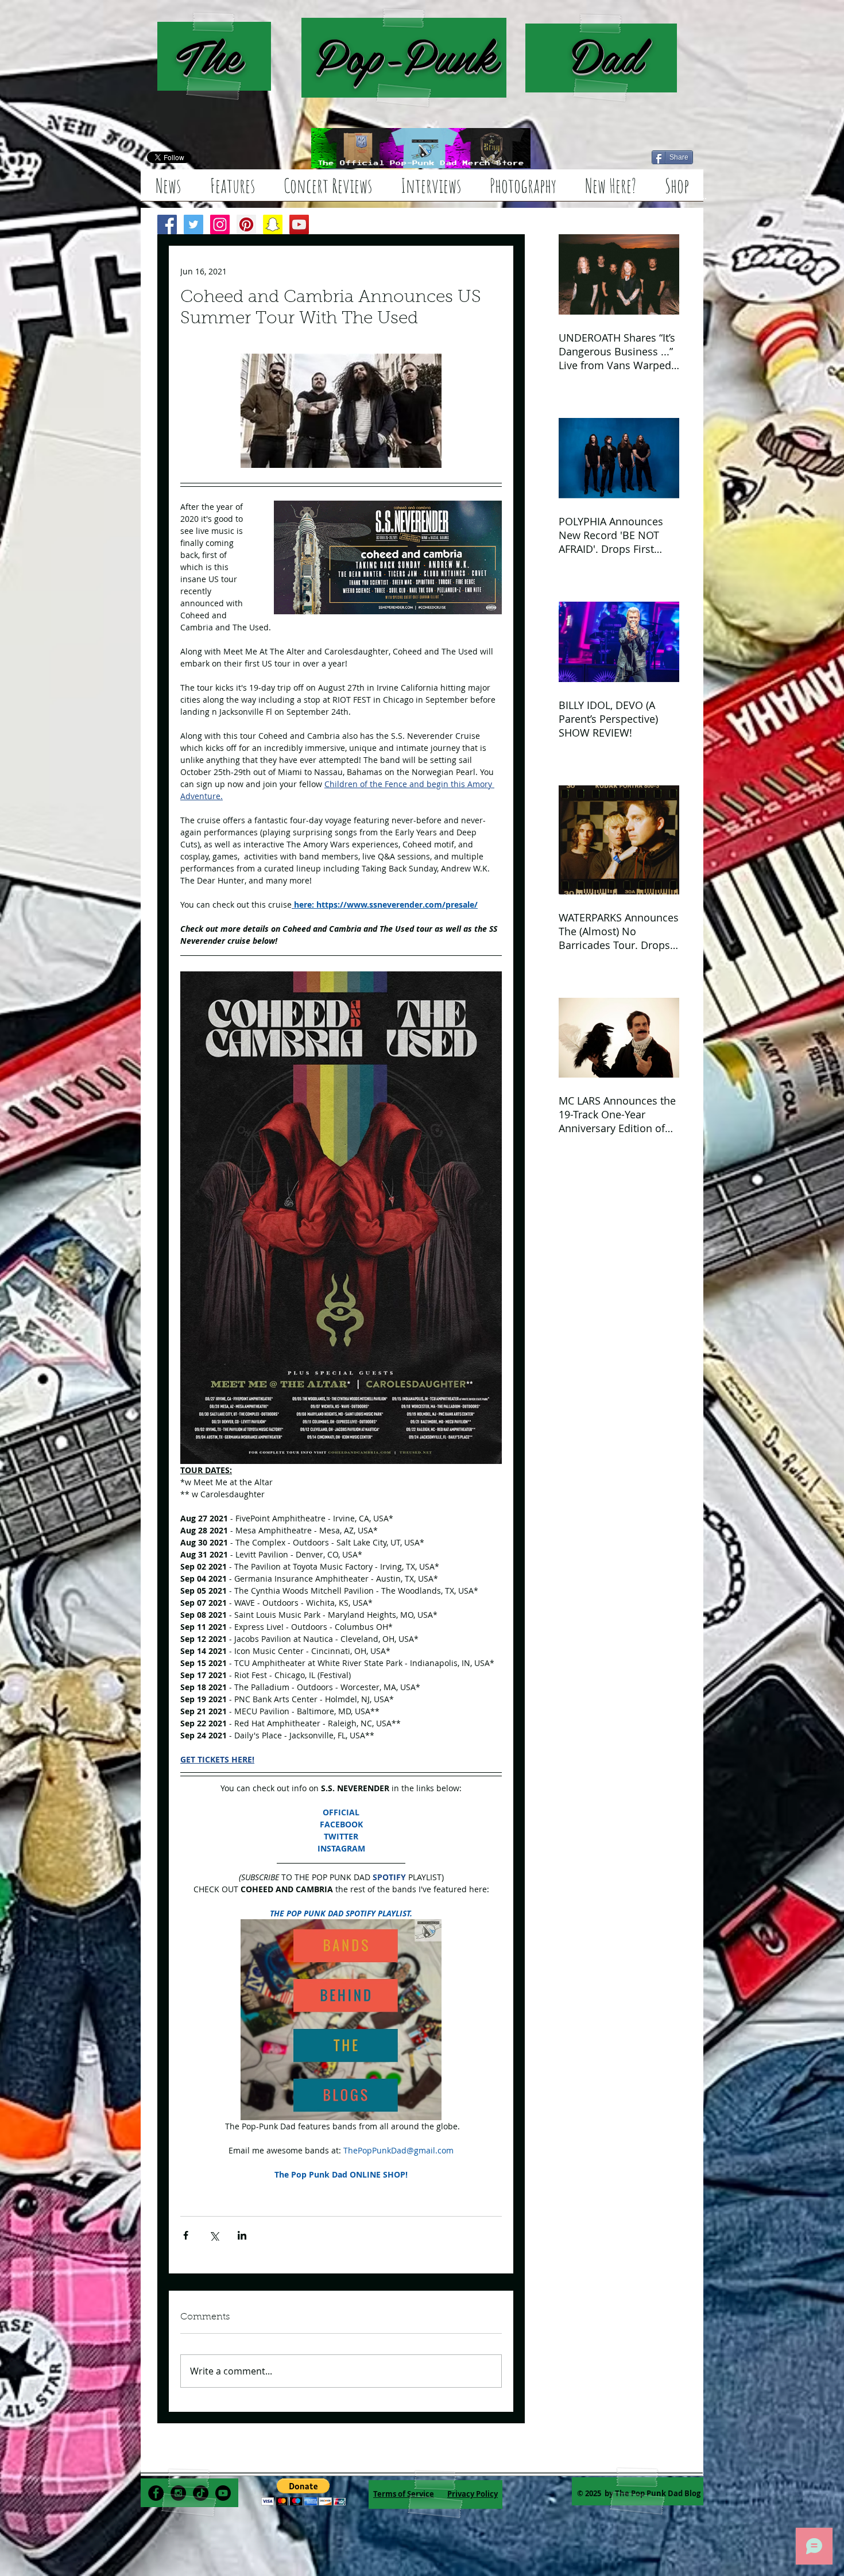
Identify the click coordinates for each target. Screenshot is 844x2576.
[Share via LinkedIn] (242, 2235)
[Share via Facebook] (186, 2235)
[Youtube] (223, 2493)
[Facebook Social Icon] (167, 224)
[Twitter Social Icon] (193, 224)
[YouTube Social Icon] (299, 224)
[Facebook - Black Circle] (156, 2493)
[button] (303, 2492)
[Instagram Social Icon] (220, 224)
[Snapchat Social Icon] (273, 224)
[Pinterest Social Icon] (246, 224)
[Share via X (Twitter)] (214, 2235)
